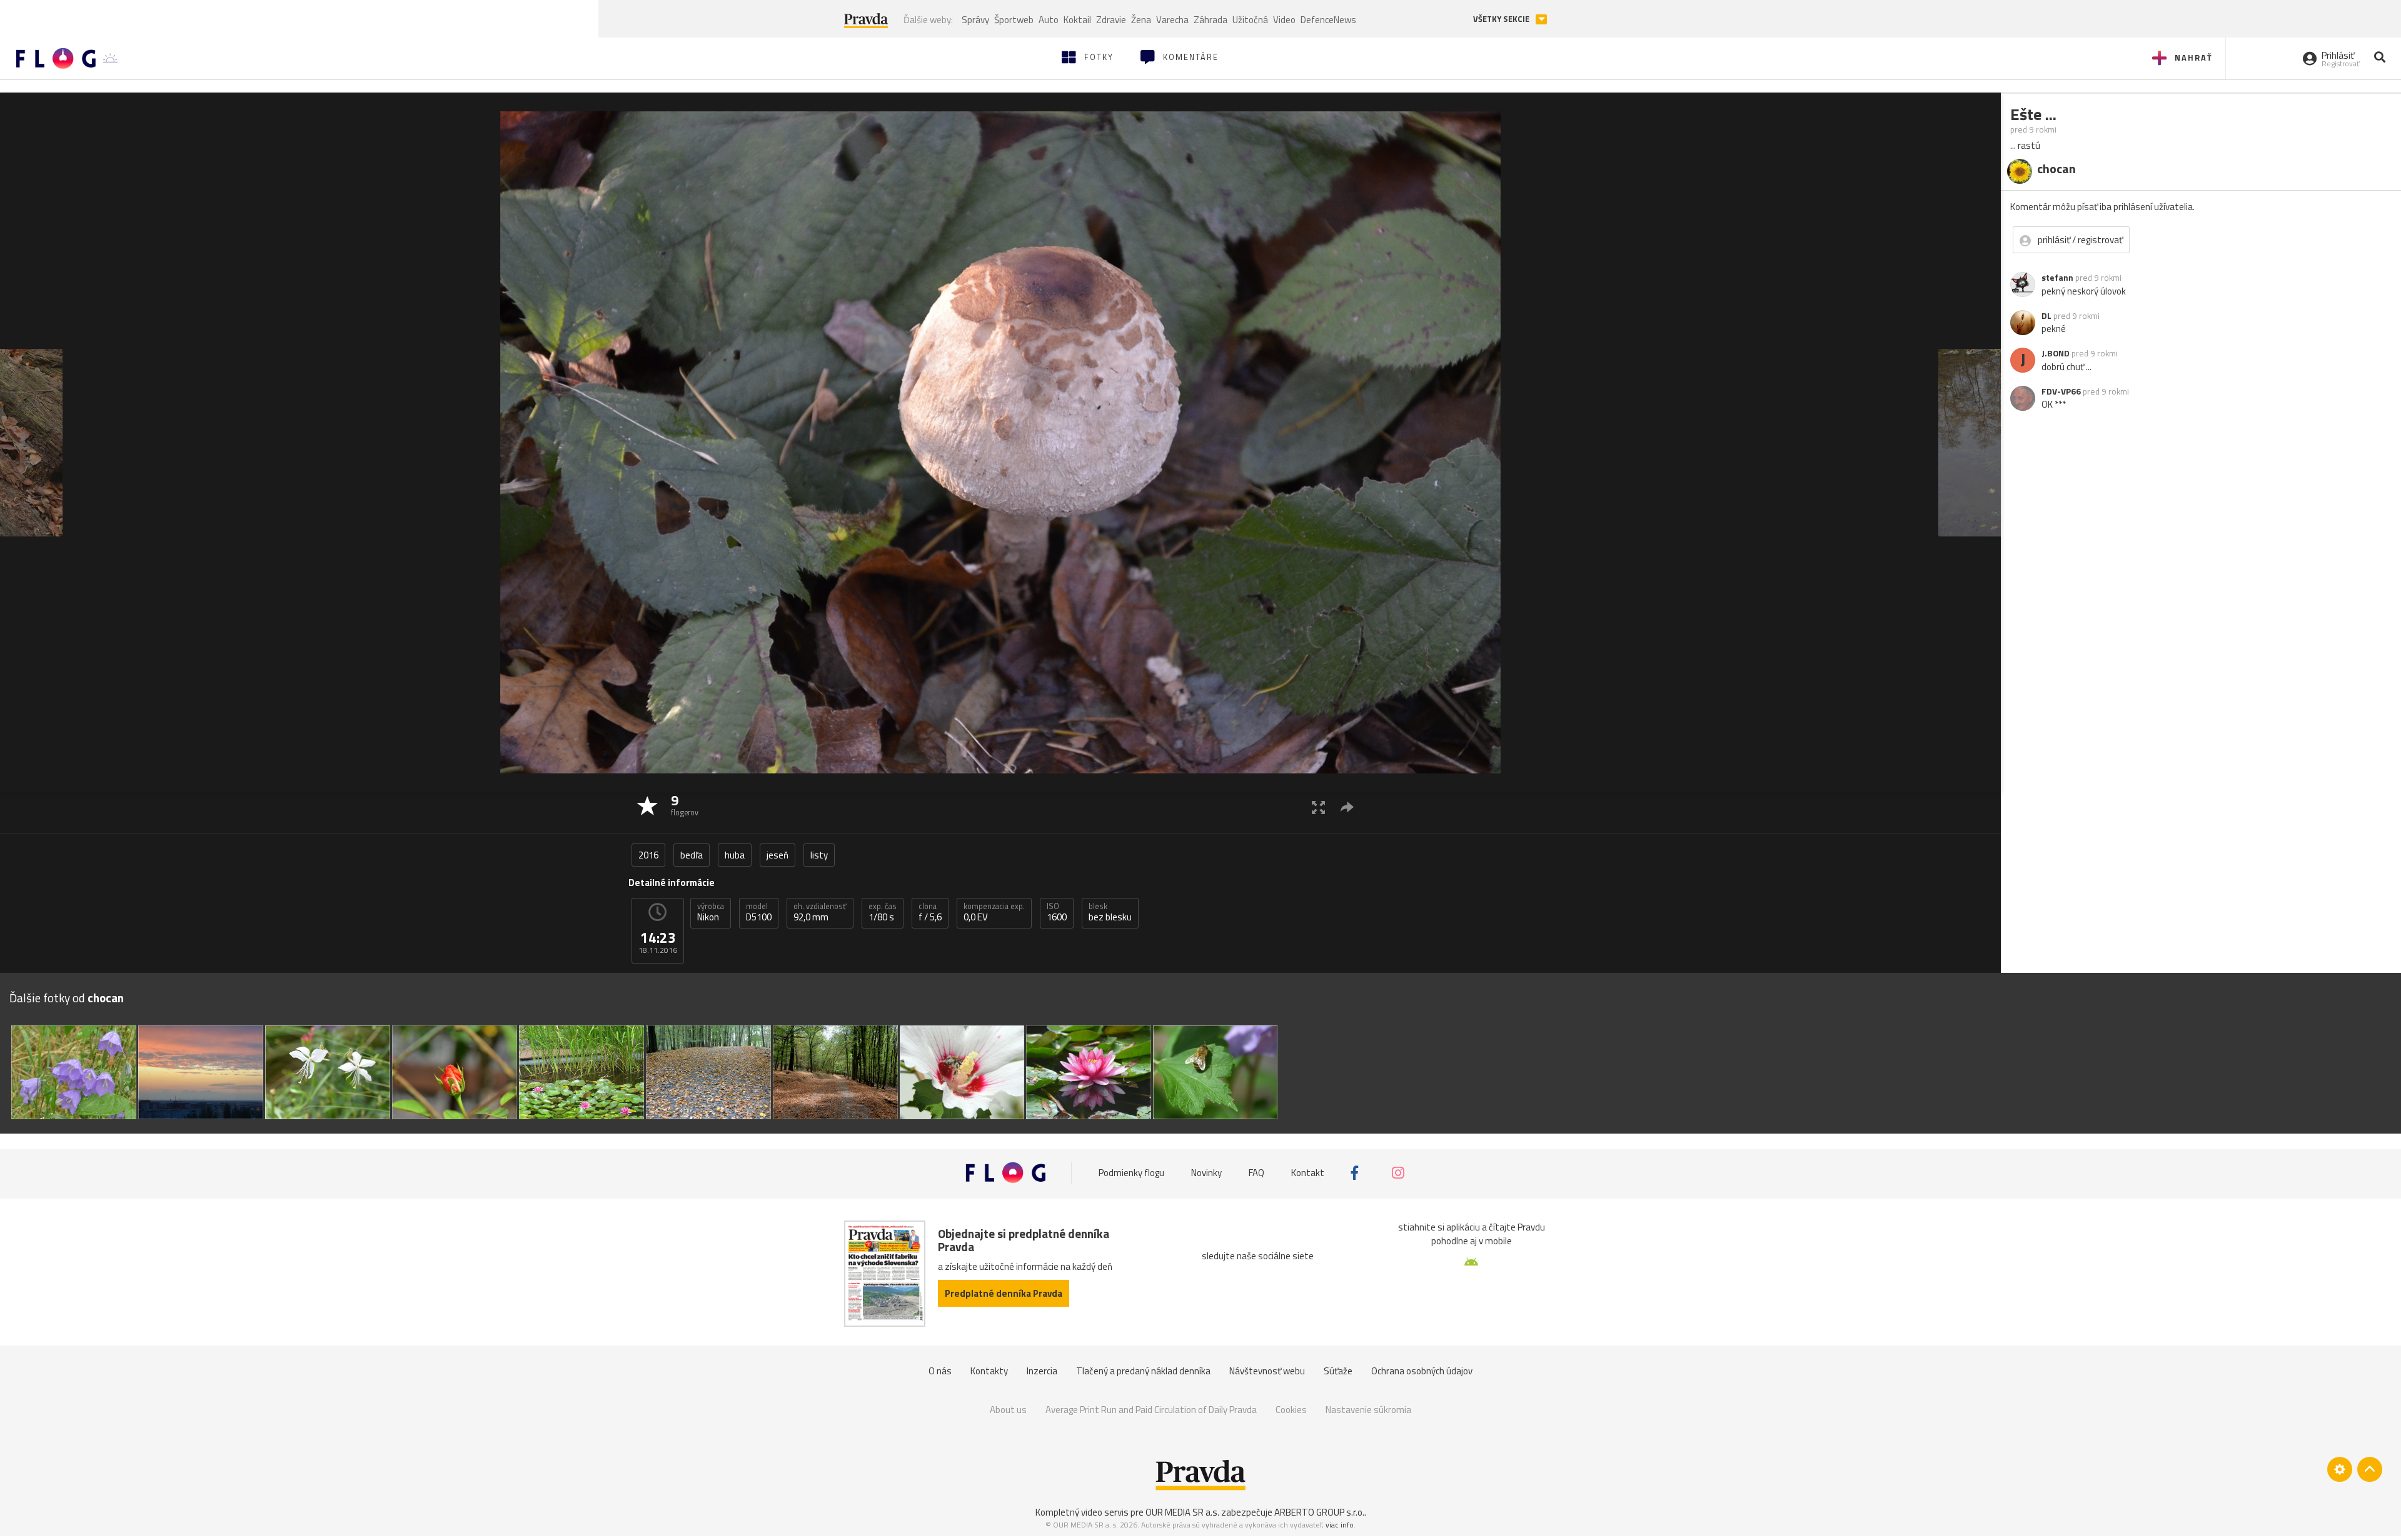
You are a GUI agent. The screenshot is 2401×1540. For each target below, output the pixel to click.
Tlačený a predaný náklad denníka (1143, 1371)
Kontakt (1308, 1173)
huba (735, 855)
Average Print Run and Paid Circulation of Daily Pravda (1151, 1410)
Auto (1049, 20)
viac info (1340, 1525)
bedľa (692, 855)
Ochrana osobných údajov (1422, 1371)
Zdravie (1111, 20)
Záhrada (1211, 20)
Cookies (1291, 1410)
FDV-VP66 (2061, 391)
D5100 (759, 912)
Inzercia (1042, 1371)
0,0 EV (994, 912)
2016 (648, 855)
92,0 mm (820, 912)
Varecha (1172, 20)
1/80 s (883, 912)
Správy (975, 20)
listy (819, 855)
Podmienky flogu (1131, 1173)
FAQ (1256, 1173)
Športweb (1014, 20)
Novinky (1206, 1173)
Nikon (711, 912)
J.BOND (2056, 353)
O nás (940, 1371)
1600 (1057, 912)
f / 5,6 (930, 912)
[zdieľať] (1347, 807)
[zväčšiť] (1318, 807)
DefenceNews (1328, 20)
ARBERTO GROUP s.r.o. (1319, 1512)
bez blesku (1110, 912)
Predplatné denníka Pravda (1004, 1293)
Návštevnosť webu (1267, 1371)
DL (2046, 316)
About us (1008, 1410)
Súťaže (1338, 1371)
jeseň (778, 855)
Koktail (1077, 20)
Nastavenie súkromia (1368, 1410)
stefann (2057, 278)
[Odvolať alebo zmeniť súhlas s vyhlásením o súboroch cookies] (2340, 1469)
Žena (1141, 20)
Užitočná (1250, 20)
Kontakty (989, 1371)
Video (1284, 20)
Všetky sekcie (1502, 19)
